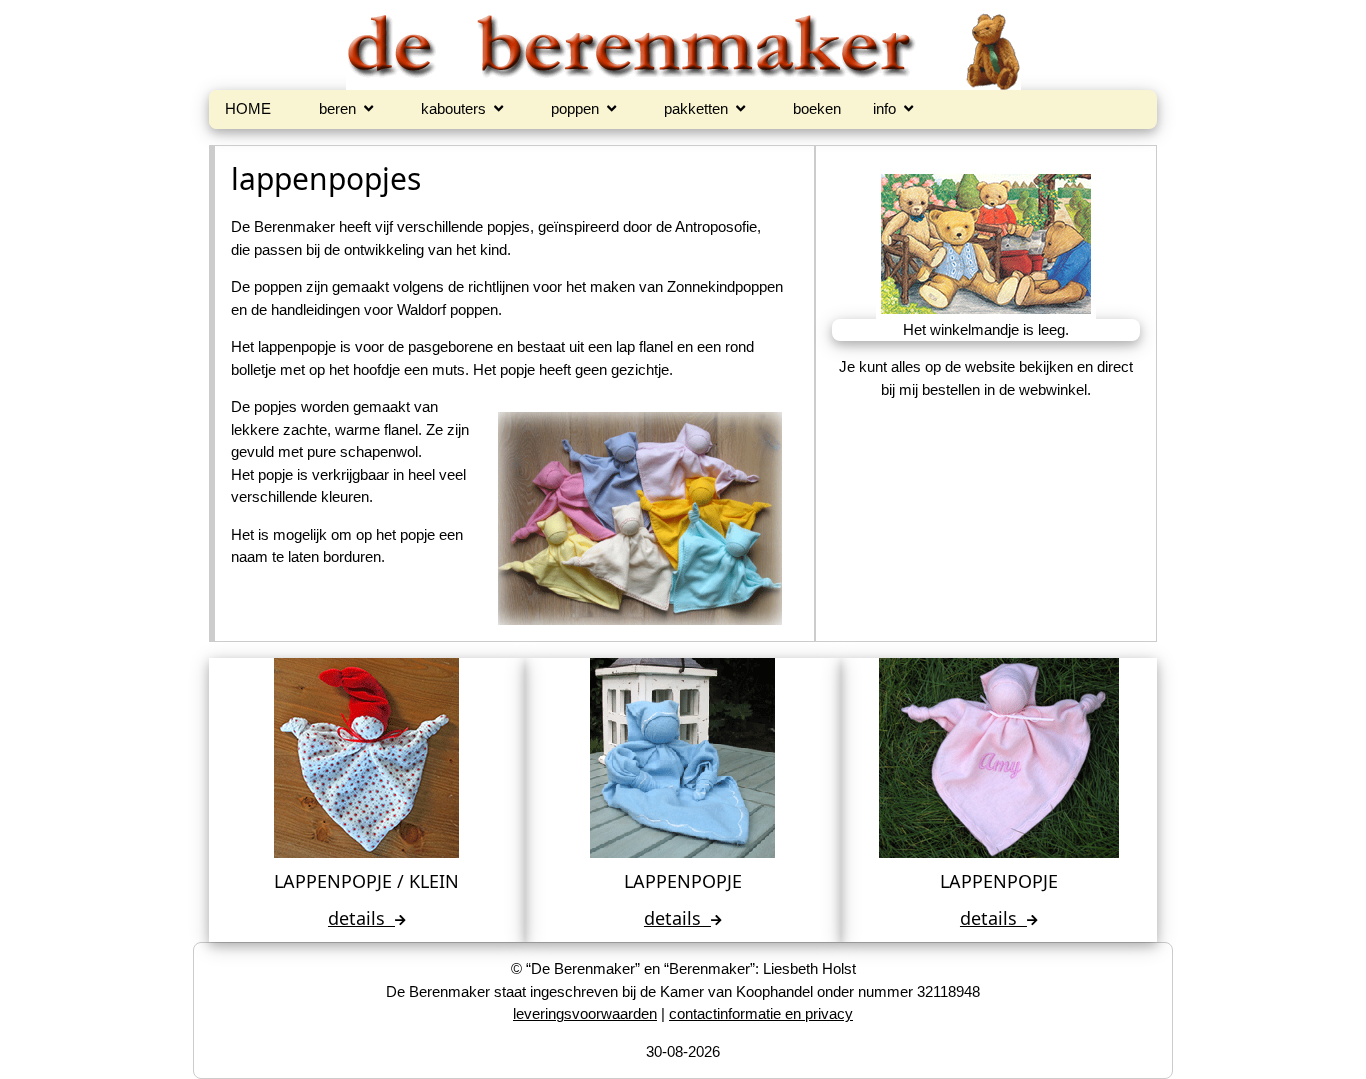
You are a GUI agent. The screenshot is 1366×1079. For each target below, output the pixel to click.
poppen (579, 108)
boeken (817, 108)
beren (341, 108)
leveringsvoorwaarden (585, 1013)
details (367, 918)
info (888, 108)
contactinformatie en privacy (761, 1013)
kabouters (457, 108)
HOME (248, 108)
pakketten (700, 108)
